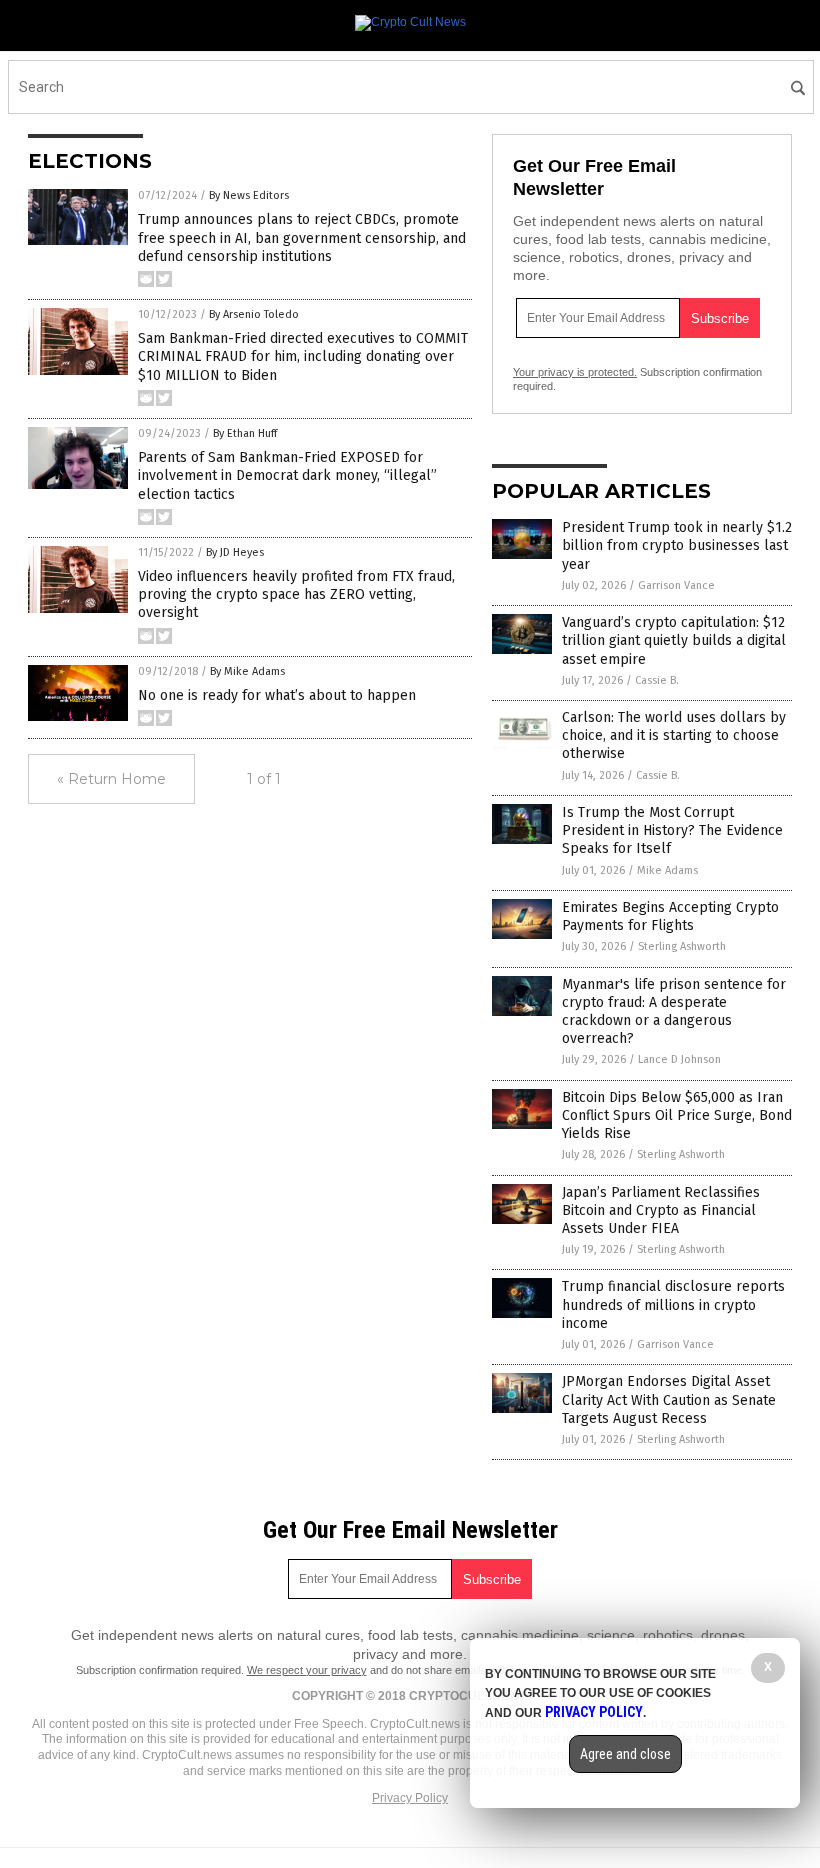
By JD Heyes (235, 552)
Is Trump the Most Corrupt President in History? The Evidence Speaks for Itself (672, 830)
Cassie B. (657, 680)
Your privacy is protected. (575, 372)
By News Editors (249, 195)
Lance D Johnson (679, 1059)
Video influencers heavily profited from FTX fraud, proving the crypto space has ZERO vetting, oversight (296, 594)
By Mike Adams (247, 671)
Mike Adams (667, 870)
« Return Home (111, 779)
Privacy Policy (410, 1798)
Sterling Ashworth (682, 946)
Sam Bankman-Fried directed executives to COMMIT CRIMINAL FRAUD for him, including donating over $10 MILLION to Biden (303, 356)
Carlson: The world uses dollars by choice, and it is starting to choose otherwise (674, 735)
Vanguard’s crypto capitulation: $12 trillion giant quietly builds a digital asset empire (674, 640)
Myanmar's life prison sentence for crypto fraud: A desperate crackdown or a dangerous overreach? (674, 1012)
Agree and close (625, 1754)
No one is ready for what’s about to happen (277, 695)
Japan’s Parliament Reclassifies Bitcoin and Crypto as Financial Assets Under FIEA (661, 1210)
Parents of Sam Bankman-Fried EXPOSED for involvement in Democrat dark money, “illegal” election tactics (287, 475)
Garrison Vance (676, 585)
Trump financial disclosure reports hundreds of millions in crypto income (673, 1304)
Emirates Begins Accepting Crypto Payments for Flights (670, 916)
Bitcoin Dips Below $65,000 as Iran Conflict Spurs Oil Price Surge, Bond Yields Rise (677, 1115)
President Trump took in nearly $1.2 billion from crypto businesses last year (677, 545)
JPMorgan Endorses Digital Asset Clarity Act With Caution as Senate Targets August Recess (669, 1399)
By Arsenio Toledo (254, 314)
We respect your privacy (307, 1670)
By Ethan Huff (245, 433)
